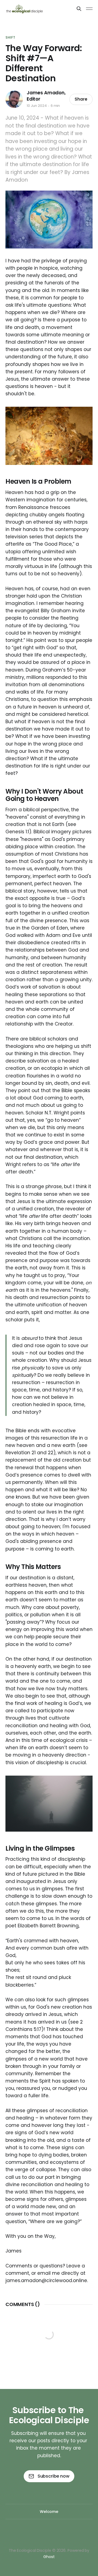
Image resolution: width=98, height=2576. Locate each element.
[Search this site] (79, 9)
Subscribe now (53, 2476)
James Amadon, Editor (46, 96)
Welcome (49, 2512)
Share (81, 99)
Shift (10, 37)
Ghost (49, 2557)
